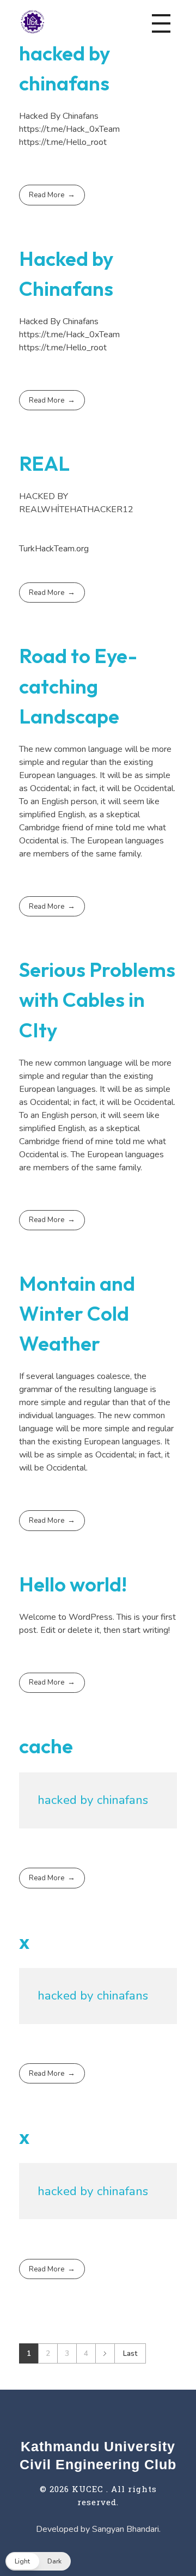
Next (105, 2353)
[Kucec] (32, 21)
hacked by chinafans (93, 1800)
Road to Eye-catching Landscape (78, 686)
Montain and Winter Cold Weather (77, 1313)
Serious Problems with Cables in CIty (97, 1000)
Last (130, 2353)
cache (46, 1746)
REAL (44, 463)
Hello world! (73, 1584)
